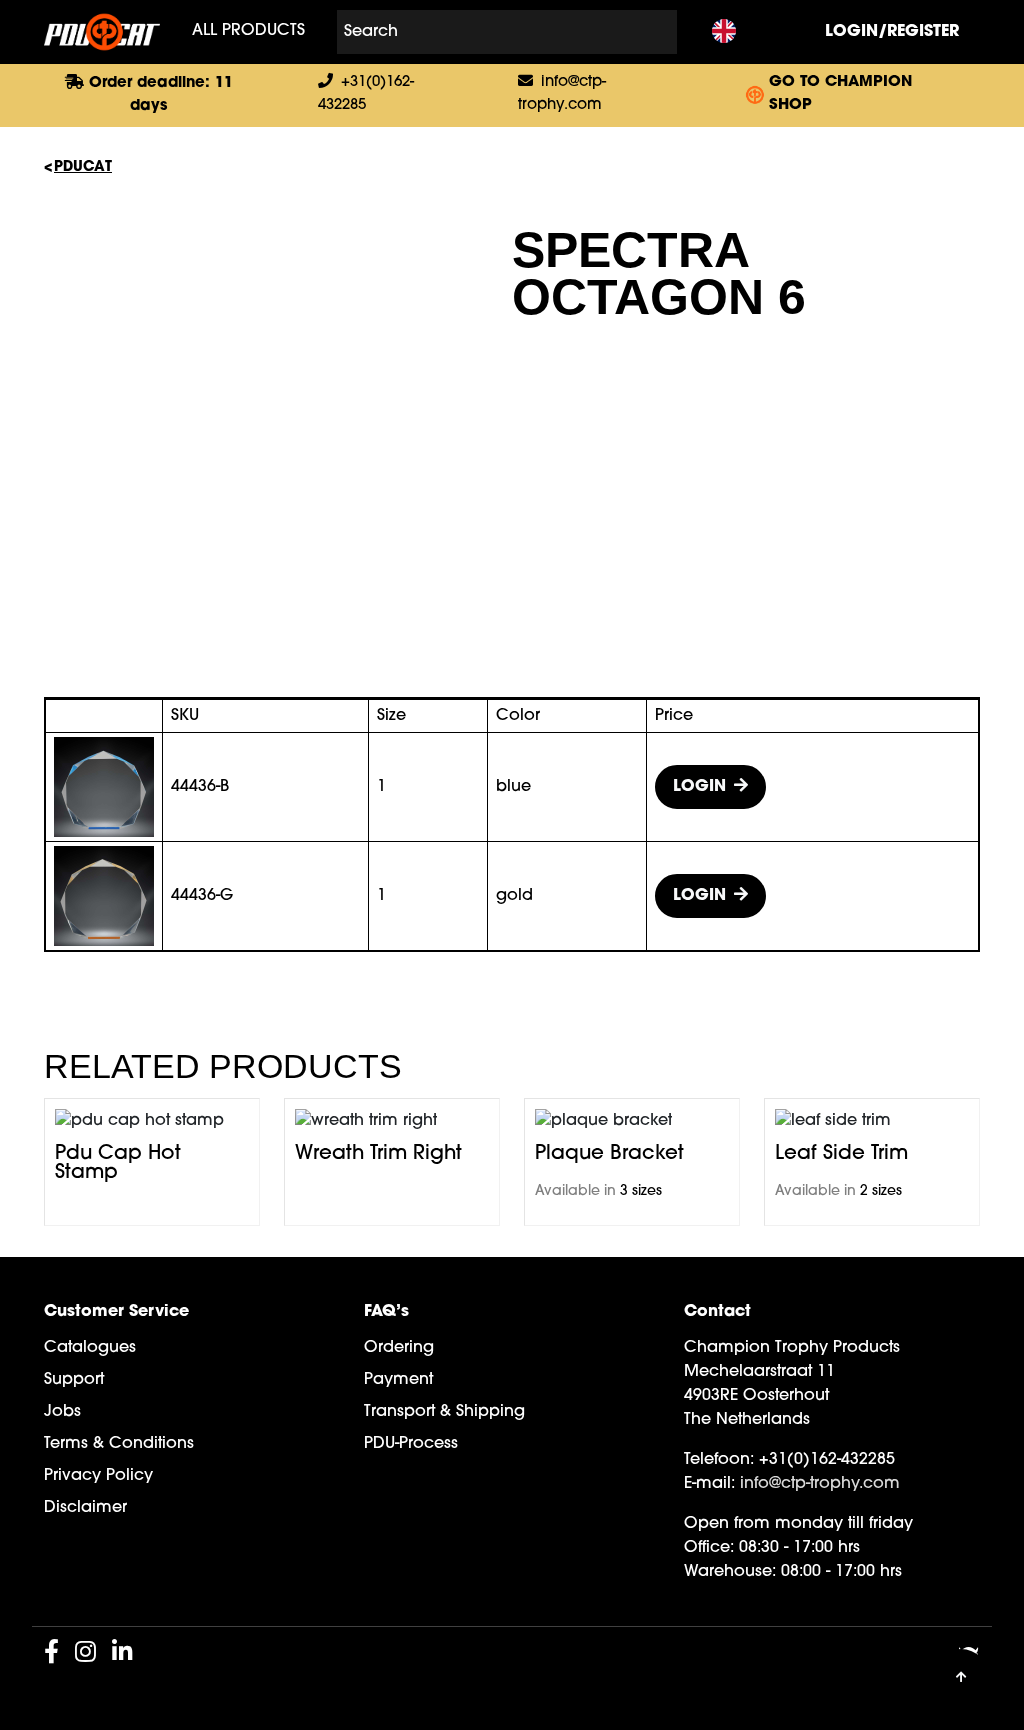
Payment (398, 1380)
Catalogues (90, 1348)
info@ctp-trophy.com (820, 1484)
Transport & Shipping (444, 1412)
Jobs (62, 1412)
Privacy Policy (98, 1476)
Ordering (399, 1348)
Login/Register (892, 32)
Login (699, 787)
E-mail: (709, 1484)
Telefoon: (719, 1460)
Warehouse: (730, 1572)
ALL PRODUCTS (248, 31)
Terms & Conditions (119, 1444)
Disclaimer (85, 1508)
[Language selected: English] (724, 32)
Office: (709, 1548)
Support (74, 1380)
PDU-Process (411, 1444)
